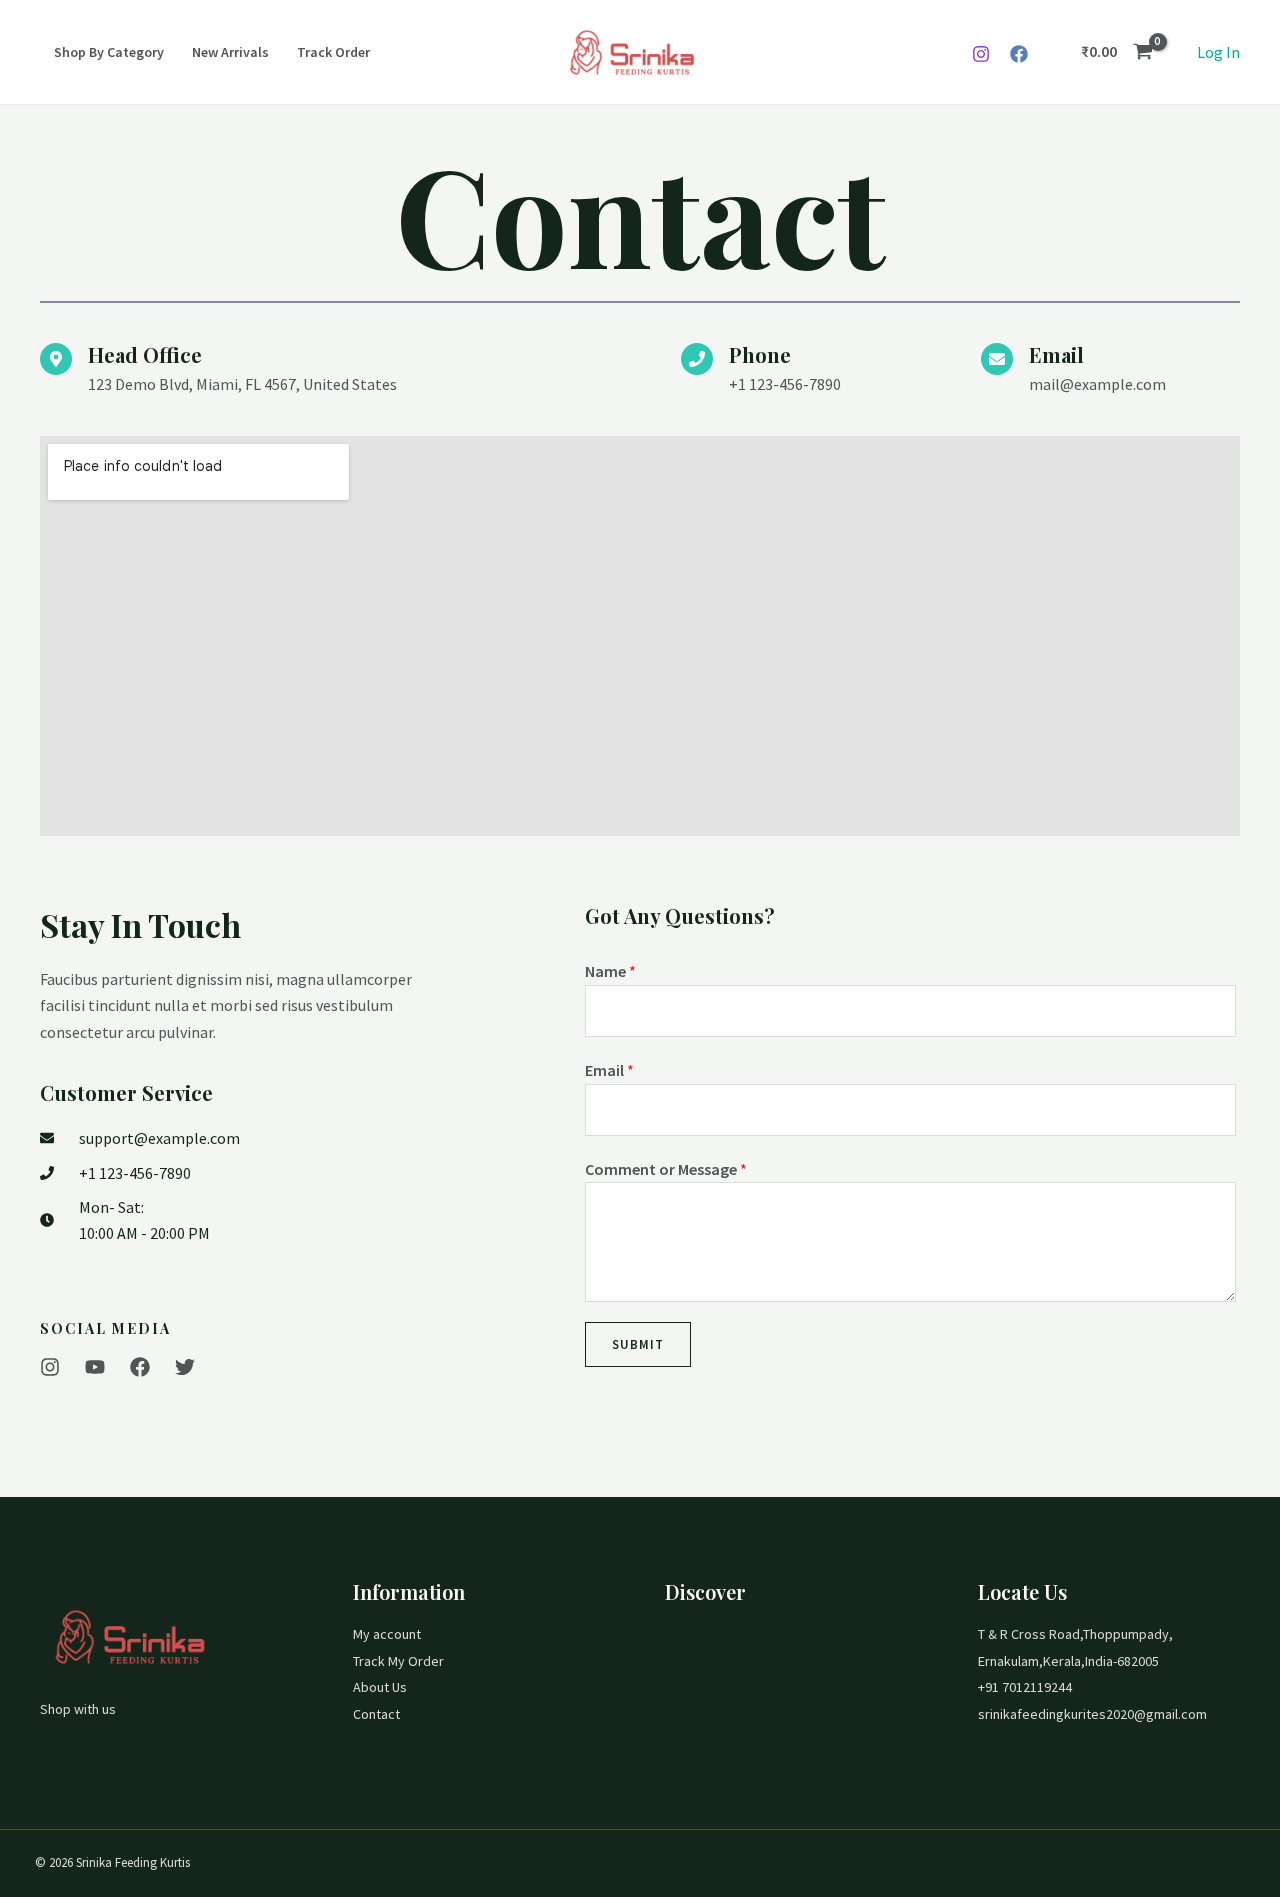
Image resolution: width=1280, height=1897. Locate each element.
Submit (638, 1344)
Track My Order (398, 1661)
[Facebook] (1019, 54)
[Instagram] (981, 54)
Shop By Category (109, 52)
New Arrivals (230, 52)
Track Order (333, 52)
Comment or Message (666, 1169)
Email (609, 1070)
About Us (380, 1687)
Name (610, 971)
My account (387, 1634)
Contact (376, 1714)
